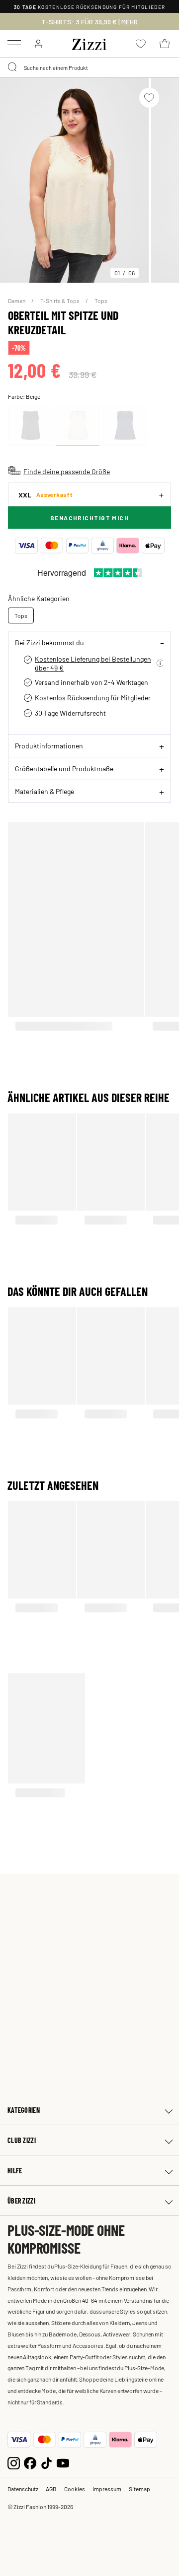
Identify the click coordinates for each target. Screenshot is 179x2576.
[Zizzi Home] (89, 43)
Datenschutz (23, 2489)
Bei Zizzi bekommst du (49, 642)
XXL (45, 495)
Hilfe (15, 2171)
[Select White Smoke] (78, 425)
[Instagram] (14, 2462)
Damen (17, 301)
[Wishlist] (149, 98)
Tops (101, 301)
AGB (51, 2489)
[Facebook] (30, 2462)
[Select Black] (30, 425)
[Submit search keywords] (13, 67)
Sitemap (139, 2489)
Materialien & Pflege (45, 791)
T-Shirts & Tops (60, 301)
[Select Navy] (125, 425)
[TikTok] (46, 2462)
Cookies (75, 2489)
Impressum (107, 2489)
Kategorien (24, 2110)
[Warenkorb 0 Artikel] (165, 44)
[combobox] (89, 67)
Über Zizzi (21, 2201)
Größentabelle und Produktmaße (64, 768)
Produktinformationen (49, 745)
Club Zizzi (22, 2140)
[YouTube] (63, 2462)
